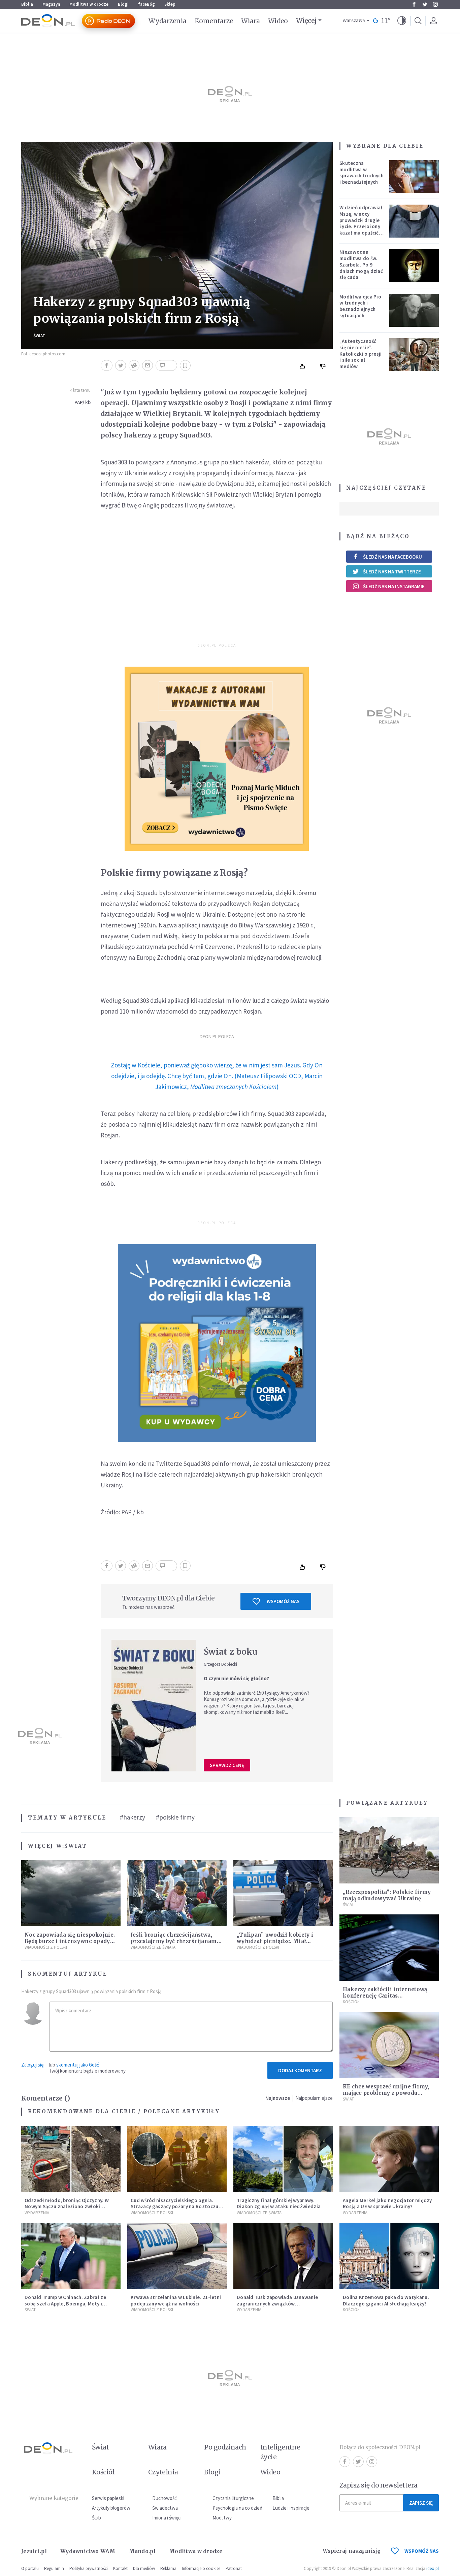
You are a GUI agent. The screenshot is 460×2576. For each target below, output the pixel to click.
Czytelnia (163, 2472)
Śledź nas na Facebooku (392, 557)
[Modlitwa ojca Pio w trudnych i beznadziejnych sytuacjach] (414, 310)
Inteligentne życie (280, 2452)
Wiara (250, 21)
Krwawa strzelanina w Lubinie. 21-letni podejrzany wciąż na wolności (176, 2300)
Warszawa (354, 21)
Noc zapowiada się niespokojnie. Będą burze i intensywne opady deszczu (70, 1941)
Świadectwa (165, 2508)
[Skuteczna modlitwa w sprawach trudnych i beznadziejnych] (414, 177)
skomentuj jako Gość (78, 2065)
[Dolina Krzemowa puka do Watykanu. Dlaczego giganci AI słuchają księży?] (389, 2256)
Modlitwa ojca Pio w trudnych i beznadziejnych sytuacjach (360, 306)
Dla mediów (144, 2568)
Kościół (351, 2002)
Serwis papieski (108, 2498)
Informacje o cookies (201, 2568)
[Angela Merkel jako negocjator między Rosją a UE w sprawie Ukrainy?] (389, 2159)
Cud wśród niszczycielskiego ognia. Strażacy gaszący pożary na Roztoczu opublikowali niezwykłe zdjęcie (175, 2207)
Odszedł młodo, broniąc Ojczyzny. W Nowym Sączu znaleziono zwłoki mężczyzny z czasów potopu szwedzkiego (67, 2210)
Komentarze (214, 21)
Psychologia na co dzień (237, 2508)
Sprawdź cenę (227, 1765)
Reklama (168, 2568)
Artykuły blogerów (111, 2508)
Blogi (123, 4)
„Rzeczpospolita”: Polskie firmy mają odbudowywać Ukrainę (387, 1895)
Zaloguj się (32, 2065)
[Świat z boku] (154, 1705)
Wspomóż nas (283, 1601)
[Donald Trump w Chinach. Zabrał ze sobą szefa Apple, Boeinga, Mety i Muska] (71, 2256)
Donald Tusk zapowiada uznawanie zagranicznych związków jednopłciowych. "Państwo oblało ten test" (280, 2307)
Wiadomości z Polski (46, 1947)
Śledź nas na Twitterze (392, 572)
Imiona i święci (167, 2518)
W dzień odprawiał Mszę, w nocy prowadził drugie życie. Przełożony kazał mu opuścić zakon (361, 223)
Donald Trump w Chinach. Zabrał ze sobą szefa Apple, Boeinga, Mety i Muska (65, 2304)
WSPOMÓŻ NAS (422, 2551)
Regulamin (54, 2568)
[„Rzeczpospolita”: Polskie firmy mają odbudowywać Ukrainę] (389, 1850)
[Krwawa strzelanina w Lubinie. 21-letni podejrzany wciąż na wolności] (177, 2256)
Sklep (170, 4)
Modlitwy (222, 2518)
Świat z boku (231, 1652)
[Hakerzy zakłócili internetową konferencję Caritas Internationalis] (389, 1948)
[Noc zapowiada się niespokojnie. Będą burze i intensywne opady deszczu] (71, 1893)
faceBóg (146, 4)
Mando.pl (142, 2551)
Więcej (306, 21)
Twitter (425, 4)
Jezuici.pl (34, 2551)
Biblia (27, 4)
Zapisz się (421, 2503)
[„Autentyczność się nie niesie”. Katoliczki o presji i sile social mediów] (414, 355)
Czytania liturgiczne (233, 2498)
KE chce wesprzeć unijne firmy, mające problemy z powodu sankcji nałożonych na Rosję (386, 2093)
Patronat (234, 2568)
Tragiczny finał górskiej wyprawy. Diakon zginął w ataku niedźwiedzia (279, 2203)
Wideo (278, 21)
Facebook (414, 4)
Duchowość (165, 2498)
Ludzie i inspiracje (291, 2508)
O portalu (30, 2568)
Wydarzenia (168, 21)
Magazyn (51, 4)
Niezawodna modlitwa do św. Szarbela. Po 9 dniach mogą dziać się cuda (361, 264)
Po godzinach (225, 2447)
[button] (402, 21)
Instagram (435, 4)
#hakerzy (133, 1817)
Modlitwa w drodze (89, 4)
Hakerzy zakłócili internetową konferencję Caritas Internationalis (385, 1996)
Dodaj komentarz (300, 2070)
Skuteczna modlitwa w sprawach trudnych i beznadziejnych (362, 172)
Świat (39, 336)
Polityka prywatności (89, 2568)
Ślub (96, 2518)
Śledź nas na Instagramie (394, 586)
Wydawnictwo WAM (88, 2551)
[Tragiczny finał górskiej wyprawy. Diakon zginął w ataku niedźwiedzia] (283, 2159)
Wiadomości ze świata (153, 1947)
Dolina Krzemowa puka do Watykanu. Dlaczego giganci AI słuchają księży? (386, 2300)
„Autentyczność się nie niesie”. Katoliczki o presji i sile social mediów (361, 354)
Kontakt (120, 2568)
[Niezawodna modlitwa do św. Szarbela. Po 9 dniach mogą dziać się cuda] (414, 266)
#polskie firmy (175, 1817)
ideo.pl (433, 2568)
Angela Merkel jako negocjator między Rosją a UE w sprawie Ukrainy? (387, 2203)
